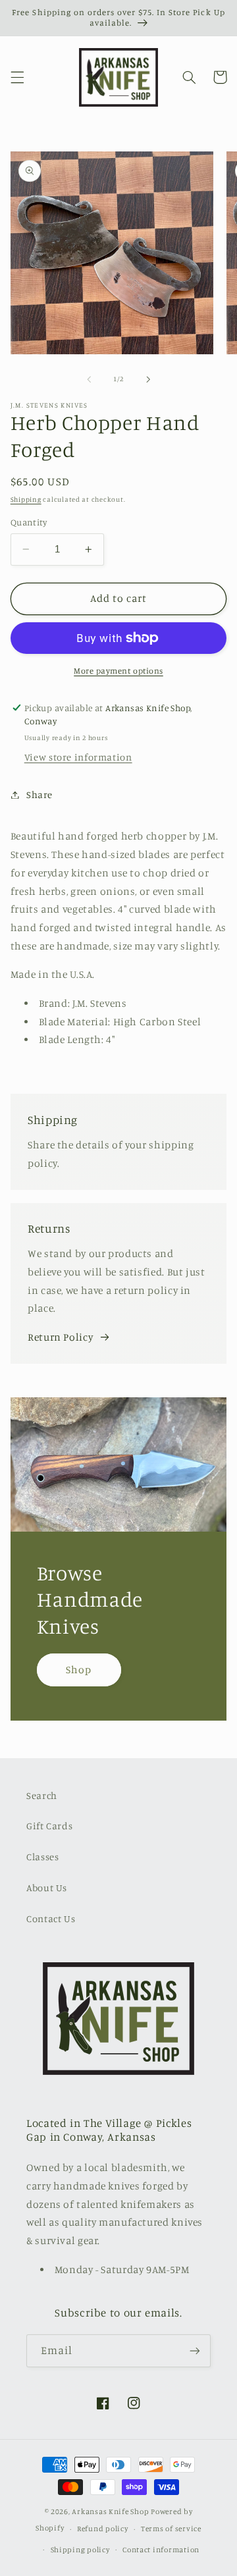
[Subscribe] (195, 2350)
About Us (47, 1888)
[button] (17, 77)
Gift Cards (49, 1826)
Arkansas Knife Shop (110, 2511)
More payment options (118, 671)
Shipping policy (80, 2550)
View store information (78, 757)
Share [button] (39, 794)
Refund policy (103, 2529)
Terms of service (171, 2529)
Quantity (29, 522)
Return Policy (60, 1337)
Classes (42, 1857)
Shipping (26, 499)
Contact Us (51, 1919)
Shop (79, 1670)
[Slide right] (148, 379)
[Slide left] (89, 379)
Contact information (161, 2550)
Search (42, 1795)
